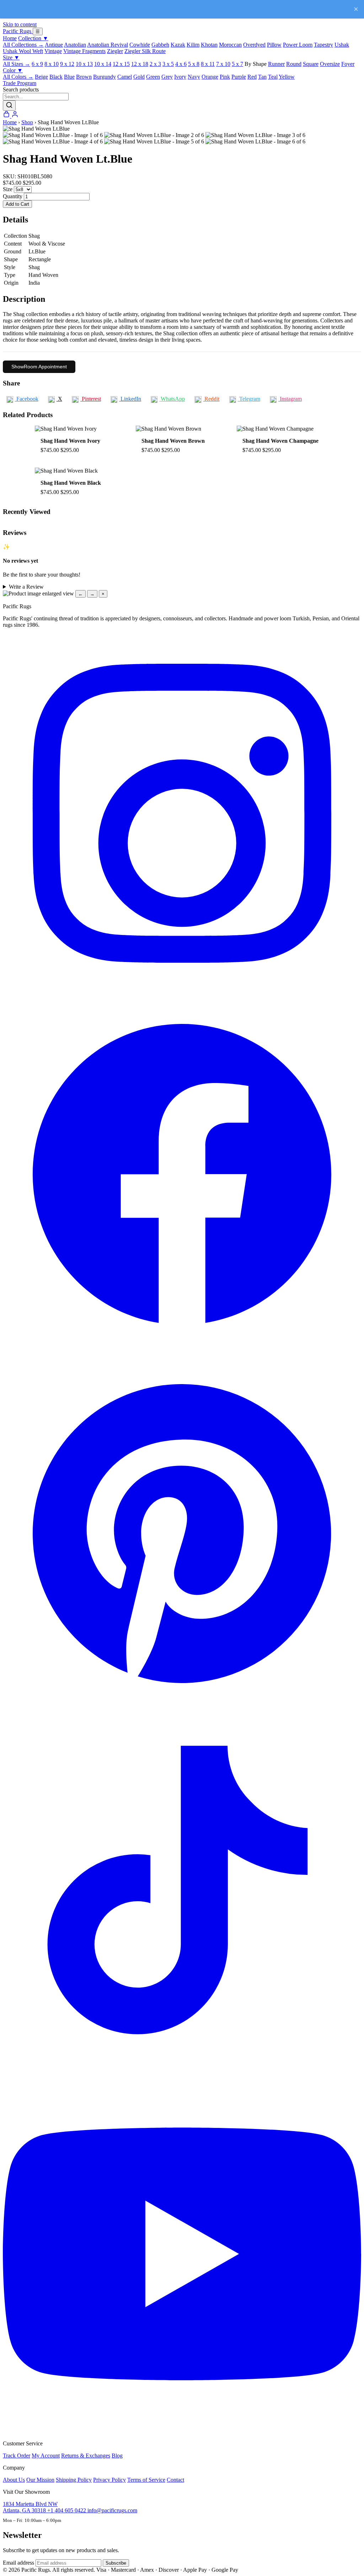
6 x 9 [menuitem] (37, 64)
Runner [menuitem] (276, 64)
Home (10, 38)
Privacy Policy (109, 2480)
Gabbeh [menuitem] (160, 45)
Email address (18, 2563)
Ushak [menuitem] (342, 45)
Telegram (249, 399)
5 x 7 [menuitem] (237, 64)
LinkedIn (130, 399)
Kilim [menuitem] (193, 45)
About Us (14, 2480)
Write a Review (26, 587)
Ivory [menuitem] (180, 77)
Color (13, 70)
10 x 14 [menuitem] (103, 64)
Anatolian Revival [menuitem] (108, 45)
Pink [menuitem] (225, 77)
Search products (21, 90)
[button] (182, 129)
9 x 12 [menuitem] (67, 64)
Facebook (27, 399)
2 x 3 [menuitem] (155, 64)
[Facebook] (182, 1351)
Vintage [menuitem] (53, 51)
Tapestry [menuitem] (323, 45)
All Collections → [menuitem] (23, 45)
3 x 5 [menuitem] (168, 64)
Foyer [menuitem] (348, 64)
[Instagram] (182, 991)
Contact (175, 2480)
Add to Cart (17, 204)
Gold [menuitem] (139, 77)
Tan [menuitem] (262, 77)
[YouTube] (182, 2431)
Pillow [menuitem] (274, 45)
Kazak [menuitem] (178, 45)
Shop (27, 122)
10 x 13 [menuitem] (84, 64)
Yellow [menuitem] (287, 77)
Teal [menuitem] (273, 77)
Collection (33, 38)
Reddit (211, 399)
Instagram (290, 399)
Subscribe (116, 2563)
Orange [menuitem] (210, 77)
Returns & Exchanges (86, 2456)
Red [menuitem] (252, 77)
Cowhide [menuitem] (140, 45)
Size (11, 57)
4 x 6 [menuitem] (181, 64)
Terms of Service (146, 2480)
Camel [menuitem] (125, 77)
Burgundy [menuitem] (105, 77)
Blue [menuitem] (69, 77)
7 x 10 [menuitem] (223, 64)
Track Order (17, 2456)
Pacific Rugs (18, 31)
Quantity (13, 196)
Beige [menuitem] (41, 77)
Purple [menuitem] (239, 77)
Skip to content (20, 24)
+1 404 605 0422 (67, 2510)
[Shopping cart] (7, 116)
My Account (46, 2456)
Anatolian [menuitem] (75, 45)
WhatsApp (172, 399)
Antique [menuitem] (54, 45)
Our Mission (40, 2480)
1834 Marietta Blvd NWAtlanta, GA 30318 (30, 2507)
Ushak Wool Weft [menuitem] (23, 51)
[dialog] (182, 594)
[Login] (15, 116)
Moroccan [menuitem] (230, 45)
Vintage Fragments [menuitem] (84, 51)
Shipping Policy (74, 2480)
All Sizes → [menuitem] (17, 64)
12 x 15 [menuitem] (121, 64)
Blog (117, 2456)
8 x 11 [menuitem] (208, 64)
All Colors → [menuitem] (18, 77)
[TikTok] (182, 2071)
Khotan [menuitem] (209, 45)
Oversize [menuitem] (330, 64)
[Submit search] (9, 106)
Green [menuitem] (153, 77)
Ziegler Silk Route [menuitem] (145, 51)
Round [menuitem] (294, 64)
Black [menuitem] (56, 77)
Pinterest (91, 399)
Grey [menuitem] (167, 77)
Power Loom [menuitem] (298, 45)
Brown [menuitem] (84, 77)
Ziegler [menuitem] (115, 51)
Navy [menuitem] (194, 77)
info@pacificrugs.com (112, 2510)
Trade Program (20, 83)
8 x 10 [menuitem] (52, 64)
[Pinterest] (182, 1711)
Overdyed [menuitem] (254, 45)
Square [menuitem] (311, 64)
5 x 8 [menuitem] (194, 64)
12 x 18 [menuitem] (140, 64)
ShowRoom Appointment (39, 367)
